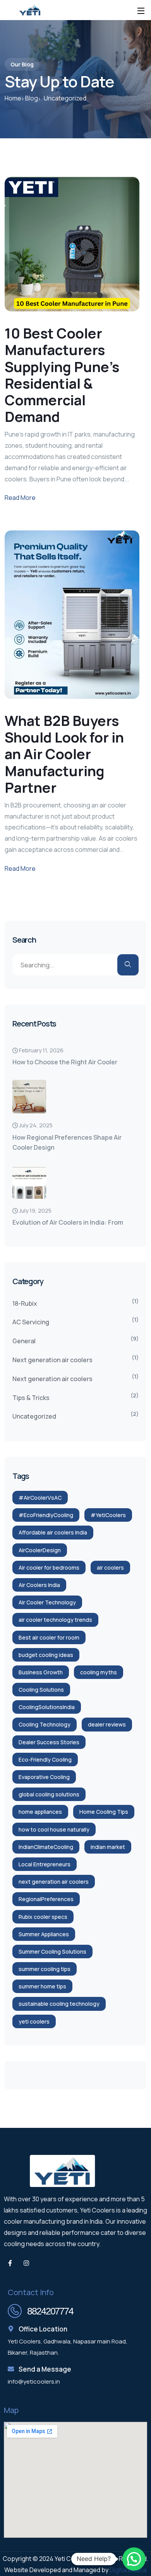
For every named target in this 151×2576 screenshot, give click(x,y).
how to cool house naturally (54, 1829)
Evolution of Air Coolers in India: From (68, 1222)
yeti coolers (34, 2021)
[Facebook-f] (10, 2263)
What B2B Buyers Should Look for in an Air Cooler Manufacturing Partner (64, 754)
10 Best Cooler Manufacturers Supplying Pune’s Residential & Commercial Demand (62, 375)
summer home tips (42, 1986)
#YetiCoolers (108, 1515)
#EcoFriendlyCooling (46, 1515)
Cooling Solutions (41, 1690)
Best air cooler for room (49, 1637)
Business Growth (41, 1672)
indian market (108, 1847)
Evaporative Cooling (44, 1777)
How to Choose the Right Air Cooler (65, 1062)
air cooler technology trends (55, 1620)
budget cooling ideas (46, 1655)
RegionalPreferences (46, 1899)
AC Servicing (31, 1322)
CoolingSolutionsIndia (47, 1707)
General (24, 1341)
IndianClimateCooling (46, 1847)
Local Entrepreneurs (45, 1864)
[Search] (128, 965)
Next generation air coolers (52, 1360)
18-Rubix (25, 1303)
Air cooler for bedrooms (49, 1568)
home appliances (40, 1812)
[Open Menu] (141, 10)
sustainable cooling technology (59, 2004)
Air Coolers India (39, 1585)
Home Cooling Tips (104, 1812)
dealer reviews (107, 1724)
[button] (134, 2559)
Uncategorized (34, 1416)
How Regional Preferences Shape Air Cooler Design (67, 1142)
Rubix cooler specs (43, 1917)
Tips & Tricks (31, 1398)
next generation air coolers (54, 1882)
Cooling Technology (45, 1724)
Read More (20, 498)
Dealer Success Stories (49, 1742)
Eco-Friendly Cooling (45, 1760)
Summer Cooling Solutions (52, 1952)
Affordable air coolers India (53, 1532)
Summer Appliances (44, 1934)
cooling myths (99, 1672)
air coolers (110, 1568)
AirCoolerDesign (40, 1550)
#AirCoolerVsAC (40, 1498)
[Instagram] (26, 2263)
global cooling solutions (49, 1794)
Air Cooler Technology (47, 1602)
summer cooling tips (45, 1969)
